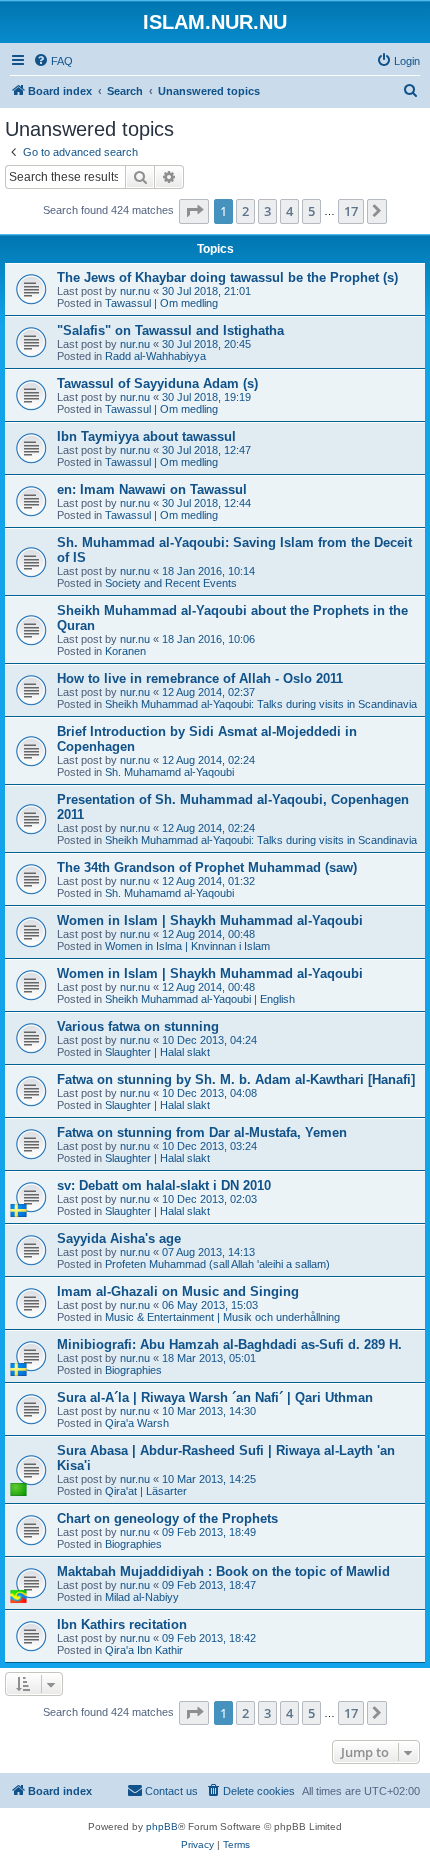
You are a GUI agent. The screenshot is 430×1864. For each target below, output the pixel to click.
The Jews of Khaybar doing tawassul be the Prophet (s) (227, 277)
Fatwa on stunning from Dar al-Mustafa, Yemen (202, 1132)
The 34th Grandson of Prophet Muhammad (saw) (207, 867)
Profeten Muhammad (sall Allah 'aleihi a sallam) (217, 1264)
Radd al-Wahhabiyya (155, 356)
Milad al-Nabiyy (142, 1597)
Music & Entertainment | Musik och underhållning (222, 1317)
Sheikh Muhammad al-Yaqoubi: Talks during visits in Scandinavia (261, 704)
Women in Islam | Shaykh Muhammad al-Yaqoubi (210, 920)
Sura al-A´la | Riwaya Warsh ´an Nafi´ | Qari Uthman (215, 1397)
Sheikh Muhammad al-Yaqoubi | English (200, 999)
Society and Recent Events (171, 583)
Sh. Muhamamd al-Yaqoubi (169, 772)
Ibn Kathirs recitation (122, 1624)
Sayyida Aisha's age (119, 1238)
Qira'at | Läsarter (146, 1491)
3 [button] (267, 211)
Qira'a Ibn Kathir (144, 1650)
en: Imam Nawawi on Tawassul (152, 489)
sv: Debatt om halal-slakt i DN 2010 (164, 1185)
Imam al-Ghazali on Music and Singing (178, 1291)
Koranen (125, 651)
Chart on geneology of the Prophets (167, 1518)
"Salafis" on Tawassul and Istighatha (170, 330)
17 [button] (351, 211)
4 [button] (289, 211)
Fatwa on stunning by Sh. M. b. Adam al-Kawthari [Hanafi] (236, 1079)
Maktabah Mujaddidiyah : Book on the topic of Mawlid (223, 1571)
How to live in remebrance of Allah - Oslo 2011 (200, 678)
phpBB (162, 1826)
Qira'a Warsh (137, 1423)
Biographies (133, 1370)
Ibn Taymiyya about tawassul (146, 436)
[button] (194, 211)
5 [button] (311, 211)
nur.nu (135, 291)
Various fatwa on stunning (138, 1026)
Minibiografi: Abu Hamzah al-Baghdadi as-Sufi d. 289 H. (229, 1344)
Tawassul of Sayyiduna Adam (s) (157, 383)
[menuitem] (53, 61)
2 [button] (245, 211)
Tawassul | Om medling (161, 303)
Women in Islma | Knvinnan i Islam (187, 946)
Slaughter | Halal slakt (157, 1052)
